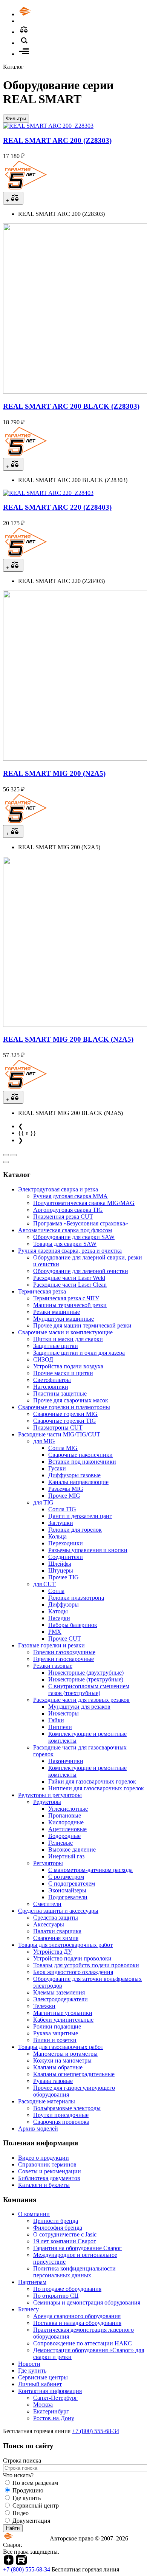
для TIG (43, 1502)
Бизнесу (28, 2309)
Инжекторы (64, 1713)
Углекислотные (68, 1809)
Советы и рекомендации (50, 2171)
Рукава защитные (56, 2033)
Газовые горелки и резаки (51, 1645)
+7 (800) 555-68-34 (96, 2431)
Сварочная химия (56, 1938)
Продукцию (28, 2490)
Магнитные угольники (63, 2013)
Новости (29, 2364)
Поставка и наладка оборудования (77, 2323)
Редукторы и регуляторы (50, 1795)
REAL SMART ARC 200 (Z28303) (57, 140)
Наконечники (66, 1761)
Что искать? (18, 2475)
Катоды (58, 1611)
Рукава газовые (53, 2081)
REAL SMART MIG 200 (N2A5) (54, 773)
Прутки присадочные (61, 2115)
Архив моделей (38, 2129)
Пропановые (65, 1815)
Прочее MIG (64, 1496)
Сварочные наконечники (80, 1455)
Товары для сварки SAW (65, 1244)
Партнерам (32, 2282)
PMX (55, 1632)
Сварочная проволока (61, 2122)
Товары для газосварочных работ (61, 2047)
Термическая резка (42, 1291)
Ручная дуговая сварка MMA (70, 1196)
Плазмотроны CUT (58, 1428)
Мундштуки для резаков (79, 1707)
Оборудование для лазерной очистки (81, 1271)
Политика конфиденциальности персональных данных (74, 2272)
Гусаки (57, 1468)
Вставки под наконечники (82, 1462)
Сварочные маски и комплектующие (65, 1332)
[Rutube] (21, 2563)
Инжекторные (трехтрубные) (86, 1679)
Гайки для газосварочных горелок (92, 1781)
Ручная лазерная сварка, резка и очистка (70, 1251)
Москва (43, 2405)
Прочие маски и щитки (63, 1373)
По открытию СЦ (56, 2296)
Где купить (32, 2371)
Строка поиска (22, 2460)
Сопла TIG (62, 1509)
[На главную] (46, 14)
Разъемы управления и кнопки (88, 1550)
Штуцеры (61, 1570)
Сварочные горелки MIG (65, 1414)
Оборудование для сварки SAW (74, 1237)
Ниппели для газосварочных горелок (96, 1788)
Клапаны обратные (58, 2067)
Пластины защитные (60, 1393)
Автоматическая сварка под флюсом (65, 1230)
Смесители (47, 1904)
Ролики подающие (57, 2026)
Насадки (59, 1618)
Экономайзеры (67, 1890)
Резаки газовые (53, 1666)
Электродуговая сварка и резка (58, 1189)
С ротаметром (66, 1877)
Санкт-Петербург (55, 2398)
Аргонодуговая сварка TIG (68, 1210)
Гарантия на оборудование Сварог (77, 2248)
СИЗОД (43, 1359)
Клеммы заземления (59, 1992)
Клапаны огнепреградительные (74, 2074)
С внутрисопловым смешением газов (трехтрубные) (89, 1690)
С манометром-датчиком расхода (90, 1870)
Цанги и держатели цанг (80, 1516)
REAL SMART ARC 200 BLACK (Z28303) (71, 406)
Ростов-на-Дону (54, 2418)
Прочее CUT (65, 1638)
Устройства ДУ (53, 1952)
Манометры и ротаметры (65, 2054)
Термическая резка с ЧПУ (66, 1298)
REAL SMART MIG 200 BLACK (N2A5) (68, 1039)
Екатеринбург (51, 2411)
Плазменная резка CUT (63, 1217)
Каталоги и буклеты (44, 2185)
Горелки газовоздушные (64, 1652)
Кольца (57, 1536)
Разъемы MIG (66, 1489)
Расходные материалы (47, 2101)
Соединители (66, 1557)
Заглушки (61, 1523)
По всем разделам (35, 2483)
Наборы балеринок (73, 1625)
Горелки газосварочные (64, 1659)
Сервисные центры (43, 2377)
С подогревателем (72, 1884)
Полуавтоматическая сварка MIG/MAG (84, 1203)
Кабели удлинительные (63, 2020)
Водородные (64, 1836)
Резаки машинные (57, 1312)
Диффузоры (64, 1604)
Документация (31, 2521)
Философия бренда (58, 2228)
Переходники (66, 1543)
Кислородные (66, 1822)
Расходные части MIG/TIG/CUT (59, 1434)
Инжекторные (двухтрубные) (86, 1673)
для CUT (44, 1584)
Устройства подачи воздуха (68, 1366)
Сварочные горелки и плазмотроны (64, 1407)
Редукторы (47, 1802)
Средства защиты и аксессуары (58, 1911)
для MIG (44, 1441)
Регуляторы (48, 1863)
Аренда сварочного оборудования (77, 2316)
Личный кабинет (40, 2384)
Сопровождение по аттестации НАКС (83, 2343)
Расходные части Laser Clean (70, 1285)
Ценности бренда (56, 2221)
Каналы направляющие (78, 1482)
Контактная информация (50, 2391)
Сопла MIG (63, 1448)
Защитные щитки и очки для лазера (79, 1353)
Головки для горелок (75, 1530)
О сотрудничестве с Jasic (65, 2234)
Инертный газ (66, 1856)
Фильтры (16, 119)
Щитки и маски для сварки (68, 1339)
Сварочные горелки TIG (65, 1421)
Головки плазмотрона (76, 1598)
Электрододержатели (60, 1999)
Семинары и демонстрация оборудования (87, 2302)
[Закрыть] (6, 1162)
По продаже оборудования (67, 2289)
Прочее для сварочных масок (71, 1400)
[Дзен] (9, 2563)
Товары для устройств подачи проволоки (86, 1965)
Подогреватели (68, 1897)
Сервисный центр (36, 2505)
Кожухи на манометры (62, 2060)
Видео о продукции (44, 2158)
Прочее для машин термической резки (82, 1325)
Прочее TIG (64, 1577)
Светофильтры (52, 1380)
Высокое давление (72, 1849)
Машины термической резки (70, 1305)
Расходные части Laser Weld (69, 1278)
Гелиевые (60, 1843)
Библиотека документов (49, 2178)
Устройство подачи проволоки (72, 1958)
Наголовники (51, 1387)
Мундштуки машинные (64, 1319)
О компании (34, 2214)
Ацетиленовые (67, 1829)
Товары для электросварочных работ (65, 1945)
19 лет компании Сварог (65, 2241)
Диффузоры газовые (74, 1475)
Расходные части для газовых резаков (81, 1700)
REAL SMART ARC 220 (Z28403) (57, 507)
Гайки (56, 1720)
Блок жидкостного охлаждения (73, 1972)
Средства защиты (56, 1918)
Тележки (44, 2006)
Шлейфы (60, 1564)
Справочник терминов (47, 2164)
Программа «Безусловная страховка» (81, 1223)
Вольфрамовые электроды (67, 2108)
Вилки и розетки (55, 2040)
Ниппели (60, 1727)
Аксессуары (49, 1924)
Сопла (56, 1591)
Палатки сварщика (57, 1931)
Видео (21, 2513)
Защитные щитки (56, 1346)
